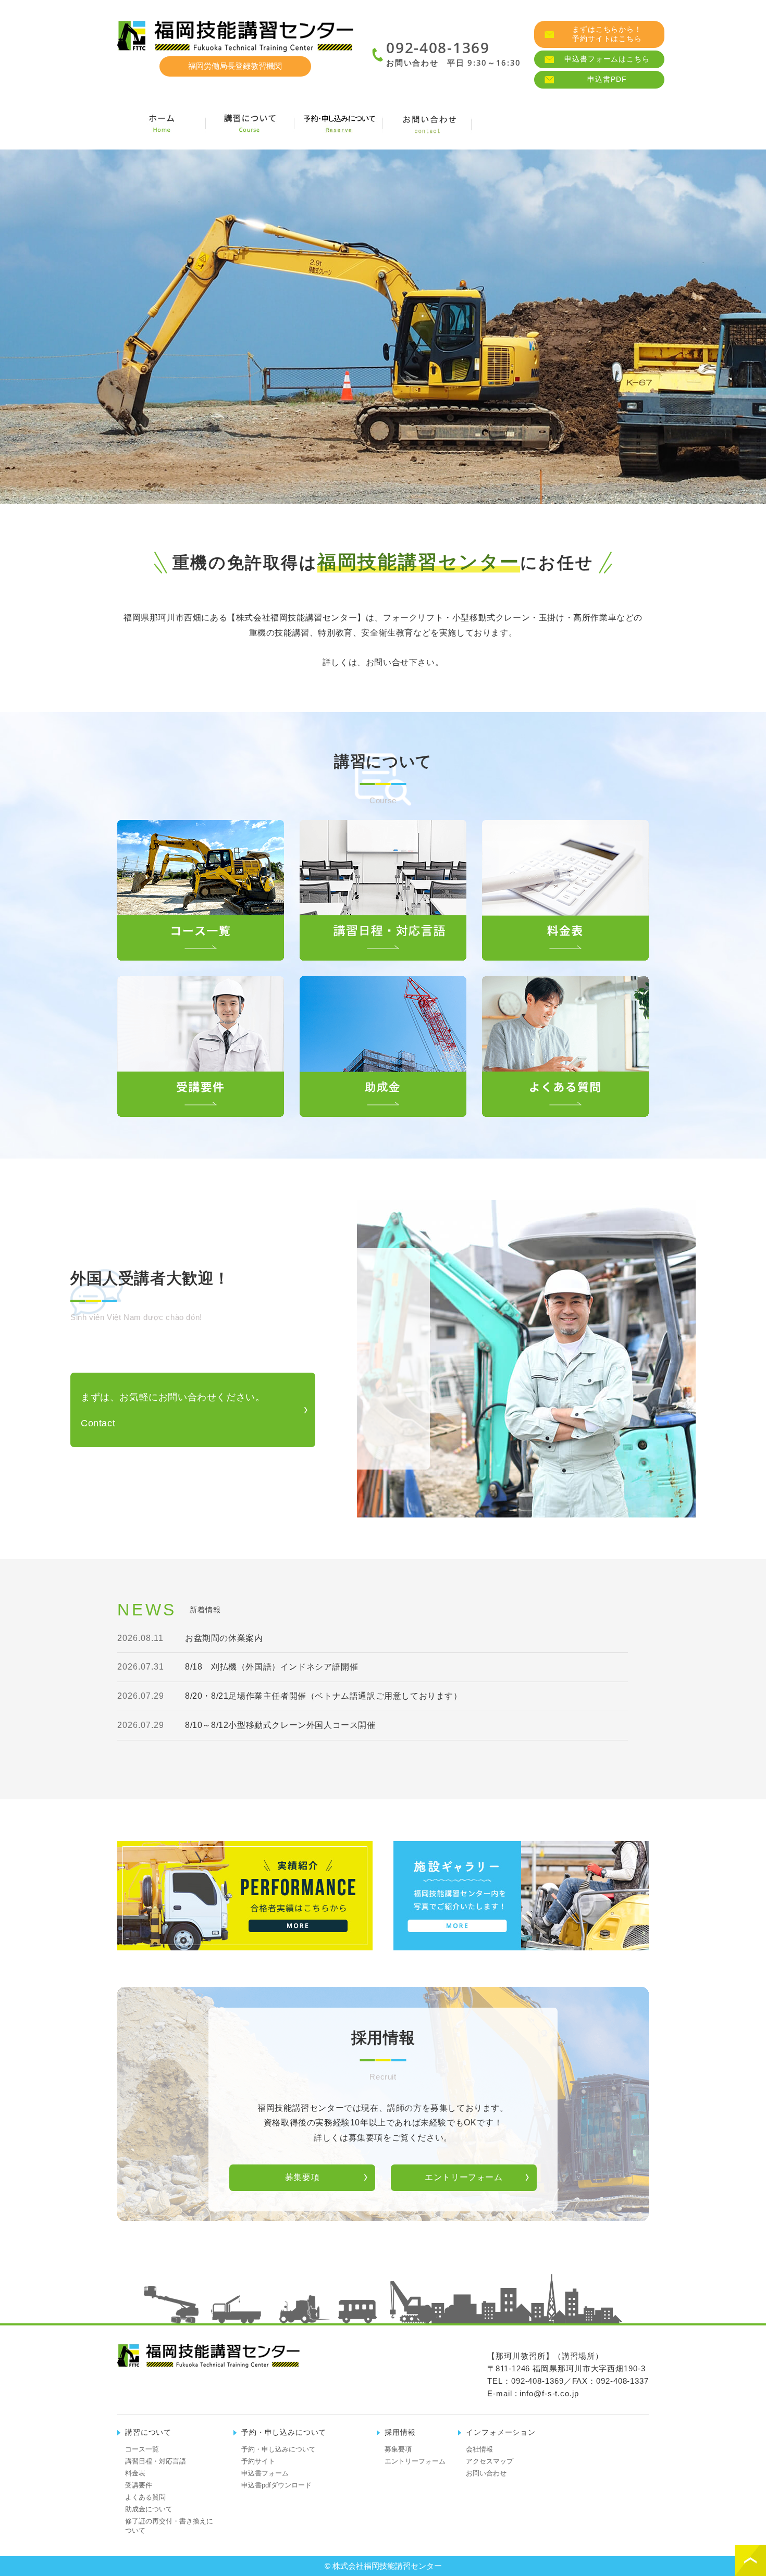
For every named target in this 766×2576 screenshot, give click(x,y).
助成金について (149, 2509)
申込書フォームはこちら (607, 59)
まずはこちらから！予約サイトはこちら (607, 34)
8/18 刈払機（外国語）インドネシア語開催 (271, 1667)
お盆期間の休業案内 (224, 1638)
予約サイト (258, 2461)
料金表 (135, 2473)
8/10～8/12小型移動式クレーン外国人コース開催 (280, 1725)
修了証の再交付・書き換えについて (169, 2526)
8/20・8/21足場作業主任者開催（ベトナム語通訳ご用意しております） (324, 1696)
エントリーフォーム (464, 2177)
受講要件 (139, 2485)
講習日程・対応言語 (156, 2461)
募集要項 (302, 2177)
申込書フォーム (265, 2473)
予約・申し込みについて (279, 2449)
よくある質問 (145, 2497)
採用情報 (604, 123)
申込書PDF (607, 79)
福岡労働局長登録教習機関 (235, 66)
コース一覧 (142, 2449)
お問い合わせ (486, 2473)
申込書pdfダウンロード (276, 2485)
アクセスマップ (490, 2461)
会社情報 (516, 123)
